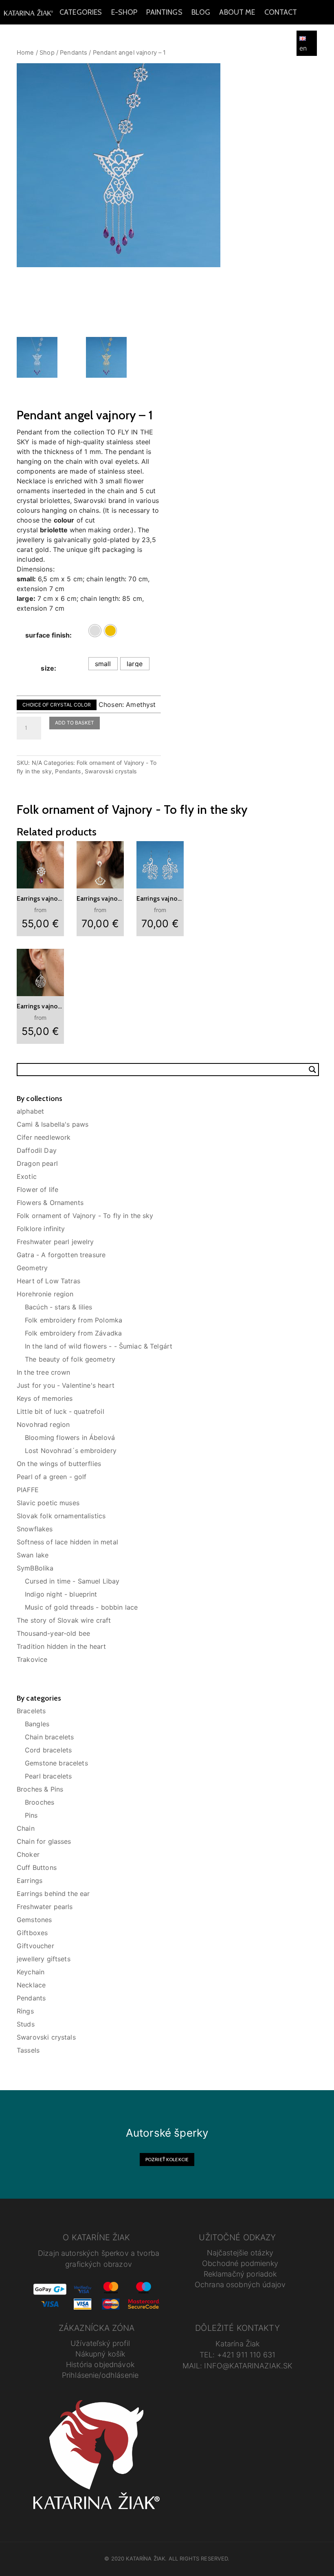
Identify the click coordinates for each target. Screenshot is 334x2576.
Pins (31, 1815)
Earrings (30, 1881)
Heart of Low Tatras (48, 1281)
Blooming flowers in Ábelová (70, 1438)
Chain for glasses (44, 1841)
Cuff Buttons (37, 1867)
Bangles (37, 1724)
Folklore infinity (41, 1229)
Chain (26, 1828)
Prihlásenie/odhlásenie (100, 2375)
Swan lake (33, 1555)
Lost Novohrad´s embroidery (71, 1451)
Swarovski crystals (111, 771)
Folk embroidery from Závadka (73, 1333)
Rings (25, 2011)
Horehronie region (45, 1294)
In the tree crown (44, 1372)
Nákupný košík (100, 2354)
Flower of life (37, 1189)
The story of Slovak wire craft (64, 1620)
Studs (26, 2024)
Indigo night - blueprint (61, 1594)
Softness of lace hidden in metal (67, 1542)
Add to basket (75, 723)
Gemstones (34, 1920)
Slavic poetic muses (48, 1503)
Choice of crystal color (57, 705)
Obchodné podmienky (240, 2263)
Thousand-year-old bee (53, 1633)
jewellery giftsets (44, 1959)
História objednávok (100, 2364)
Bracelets (31, 1711)
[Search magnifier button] (312, 1070)
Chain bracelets (49, 1737)
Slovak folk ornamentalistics (61, 1516)
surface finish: (48, 635)
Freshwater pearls (45, 1907)
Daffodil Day (37, 1150)
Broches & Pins (40, 1789)
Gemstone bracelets (56, 1763)
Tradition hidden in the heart (61, 1646)
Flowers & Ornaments (50, 1203)
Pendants (68, 771)
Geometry (32, 1268)
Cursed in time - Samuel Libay (72, 1581)
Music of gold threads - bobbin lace (81, 1607)
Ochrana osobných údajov (240, 2285)
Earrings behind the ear (53, 1894)
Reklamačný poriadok (240, 2274)
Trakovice (32, 1659)
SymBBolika (35, 1568)
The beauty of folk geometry (70, 1359)
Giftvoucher (35, 1946)
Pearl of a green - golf (52, 1477)
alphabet (30, 1111)
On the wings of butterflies (59, 1464)
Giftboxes (32, 1933)
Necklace (31, 1985)
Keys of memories (45, 1398)
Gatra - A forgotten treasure (61, 1255)
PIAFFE (28, 1490)
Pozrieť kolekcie (167, 2159)
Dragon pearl (37, 1163)
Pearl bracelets (48, 1776)
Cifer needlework (44, 1137)
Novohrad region (43, 1424)
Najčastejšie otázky (240, 2253)
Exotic (27, 1176)
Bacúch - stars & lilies (58, 1307)
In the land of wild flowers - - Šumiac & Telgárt (99, 1346)
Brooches (40, 1802)
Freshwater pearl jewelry (55, 1242)
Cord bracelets (48, 1750)
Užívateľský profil (100, 2343)
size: (48, 668)
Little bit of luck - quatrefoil (60, 1411)
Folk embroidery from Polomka (74, 1320)
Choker (28, 1854)
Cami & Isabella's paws (53, 1124)
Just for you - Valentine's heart (66, 1385)
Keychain (31, 1972)
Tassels (28, 2050)
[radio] (95, 631)
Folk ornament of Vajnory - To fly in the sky (85, 1216)
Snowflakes (35, 1529)
